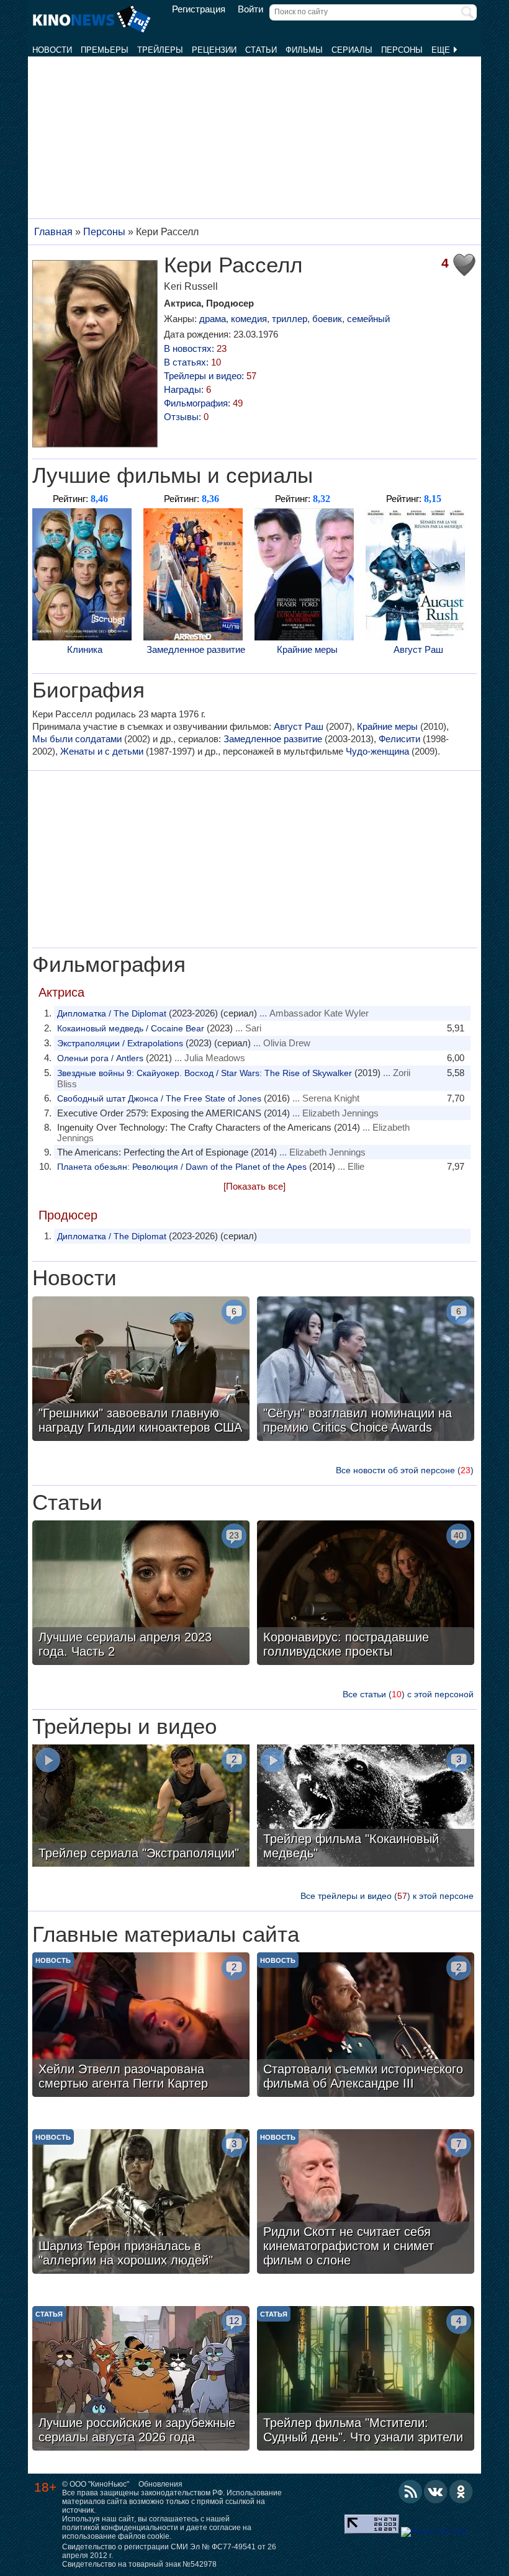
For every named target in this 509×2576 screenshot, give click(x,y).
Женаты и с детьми (102, 751)
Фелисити (399, 739)
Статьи (261, 50)
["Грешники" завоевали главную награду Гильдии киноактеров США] (141, 1370)
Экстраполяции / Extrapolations (120, 1043)
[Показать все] (254, 1186)
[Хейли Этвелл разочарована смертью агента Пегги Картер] (141, 2026)
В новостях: (195, 348)
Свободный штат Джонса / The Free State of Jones (159, 1098)
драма (213, 319)
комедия (249, 319)
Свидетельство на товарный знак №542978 (139, 2564)
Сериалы (352, 50)
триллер (290, 319)
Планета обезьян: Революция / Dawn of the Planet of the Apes (182, 1167)
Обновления (160, 2484)
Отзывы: (186, 417)
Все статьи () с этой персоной (408, 1694)
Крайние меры (307, 649)
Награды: (187, 389)
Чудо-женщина (377, 751)
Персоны (402, 50)
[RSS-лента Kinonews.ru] (410, 2492)
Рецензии (214, 50)
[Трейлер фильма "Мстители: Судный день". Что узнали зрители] (366, 2380)
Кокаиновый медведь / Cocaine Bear (131, 1028)
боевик (327, 319)
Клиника (85, 649)
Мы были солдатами (77, 739)
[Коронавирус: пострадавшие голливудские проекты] (366, 1594)
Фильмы (304, 50)
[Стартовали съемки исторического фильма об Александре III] (366, 2026)
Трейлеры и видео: (210, 376)
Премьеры (105, 50)
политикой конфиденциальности (120, 2528)
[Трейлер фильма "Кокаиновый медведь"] (366, 1807)
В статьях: (192, 362)
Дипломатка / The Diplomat (112, 1013)
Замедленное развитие (196, 649)
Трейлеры (160, 50)
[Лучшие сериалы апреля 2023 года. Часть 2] (141, 1594)
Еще (442, 50)
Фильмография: (203, 403)
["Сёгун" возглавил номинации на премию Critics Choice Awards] (366, 1370)
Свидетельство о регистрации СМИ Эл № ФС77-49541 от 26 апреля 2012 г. (169, 2551)
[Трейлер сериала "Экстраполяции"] (141, 1807)
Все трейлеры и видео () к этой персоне (387, 1896)
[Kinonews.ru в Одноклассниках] (461, 2492)
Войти (250, 9)
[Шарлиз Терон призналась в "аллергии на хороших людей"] (141, 2203)
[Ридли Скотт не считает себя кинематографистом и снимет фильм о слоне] (366, 2203)
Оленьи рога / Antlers (100, 1058)
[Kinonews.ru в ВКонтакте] (436, 2492)
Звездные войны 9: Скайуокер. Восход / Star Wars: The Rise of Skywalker (205, 1073)
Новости (52, 50)
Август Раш (418, 649)
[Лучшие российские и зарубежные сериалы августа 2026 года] (141, 2380)
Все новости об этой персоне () (405, 1470)
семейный (368, 319)
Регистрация (199, 9)
